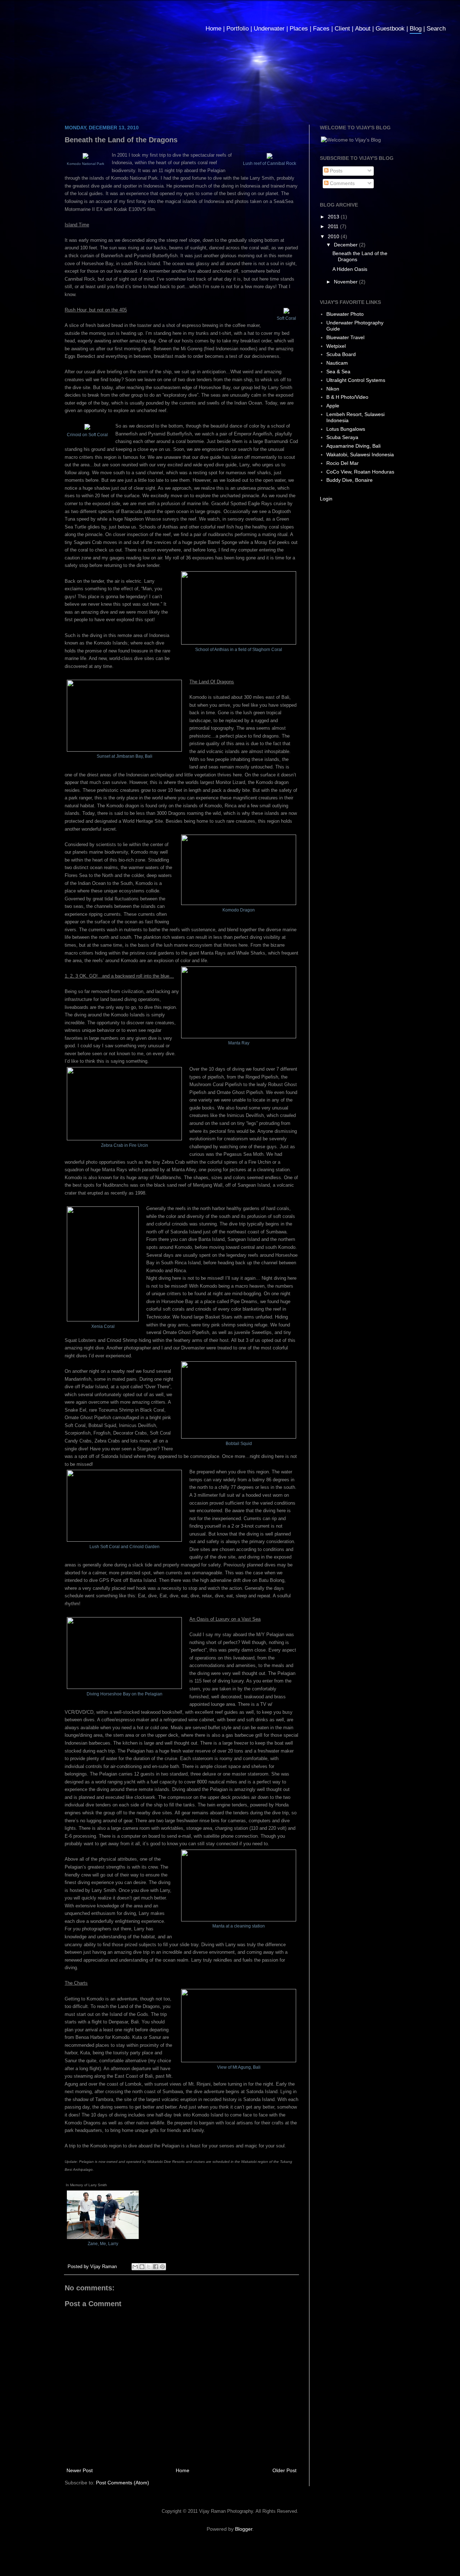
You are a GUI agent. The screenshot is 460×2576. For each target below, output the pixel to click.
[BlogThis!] (142, 2267)
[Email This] (135, 2267)
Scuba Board (341, 354)
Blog (416, 29)
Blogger (244, 2529)
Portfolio (238, 29)
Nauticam (337, 363)
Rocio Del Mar (342, 463)
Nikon (333, 389)
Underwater (269, 29)
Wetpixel (336, 346)
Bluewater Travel (345, 337)
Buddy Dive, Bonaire (349, 480)
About (363, 29)
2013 (334, 217)
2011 (334, 226)
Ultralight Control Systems (356, 380)
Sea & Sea (338, 371)
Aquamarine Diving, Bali (353, 446)
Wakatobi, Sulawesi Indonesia (360, 454)
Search (436, 29)
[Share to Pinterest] (162, 2267)
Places (299, 29)
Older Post (284, 2470)
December (346, 245)
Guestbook (390, 29)
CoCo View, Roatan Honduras (360, 472)
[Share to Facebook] (156, 2267)
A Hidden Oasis (350, 269)
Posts (335, 171)
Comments (342, 183)
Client (342, 29)
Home (213, 29)
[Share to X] (149, 2267)
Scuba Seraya (342, 437)
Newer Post (80, 2470)
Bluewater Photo (345, 314)
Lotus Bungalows (346, 429)
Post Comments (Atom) (123, 2483)
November (346, 282)
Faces (321, 29)
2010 (334, 236)
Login (326, 499)
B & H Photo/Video (347, 397)
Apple (333, 406)
